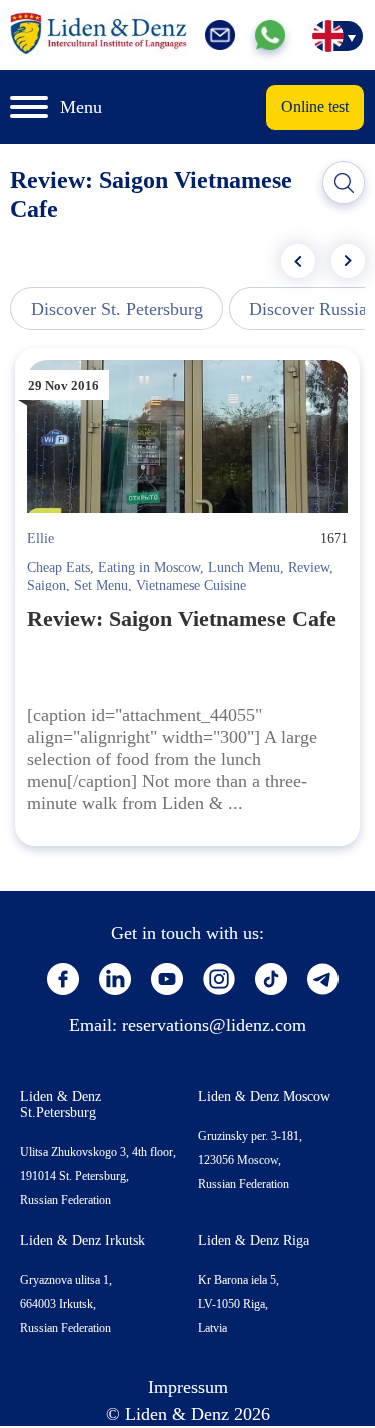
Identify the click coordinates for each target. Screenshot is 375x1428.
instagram (219, 979)
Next (348, 261)
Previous (298, 261)
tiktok (271, 979)
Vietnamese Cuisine (191, 585)
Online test (315, 106)
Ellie (40, 538)
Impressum (188, 1387)
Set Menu (101, 585)
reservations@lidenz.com (214, 1025)
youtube (167, 979)
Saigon (46, 585)
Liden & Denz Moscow (264, 1096)
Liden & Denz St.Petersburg (60, 1104)
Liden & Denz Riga (253, 1240)
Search (344, 183)
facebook (63, 979)
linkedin (115, 979)
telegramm (323, 979)
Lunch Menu (244, 567)
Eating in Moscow (149, 567)
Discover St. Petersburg (117, 309)
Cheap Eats (58, 567)
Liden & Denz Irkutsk (82, 1240)
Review (308, 567)
